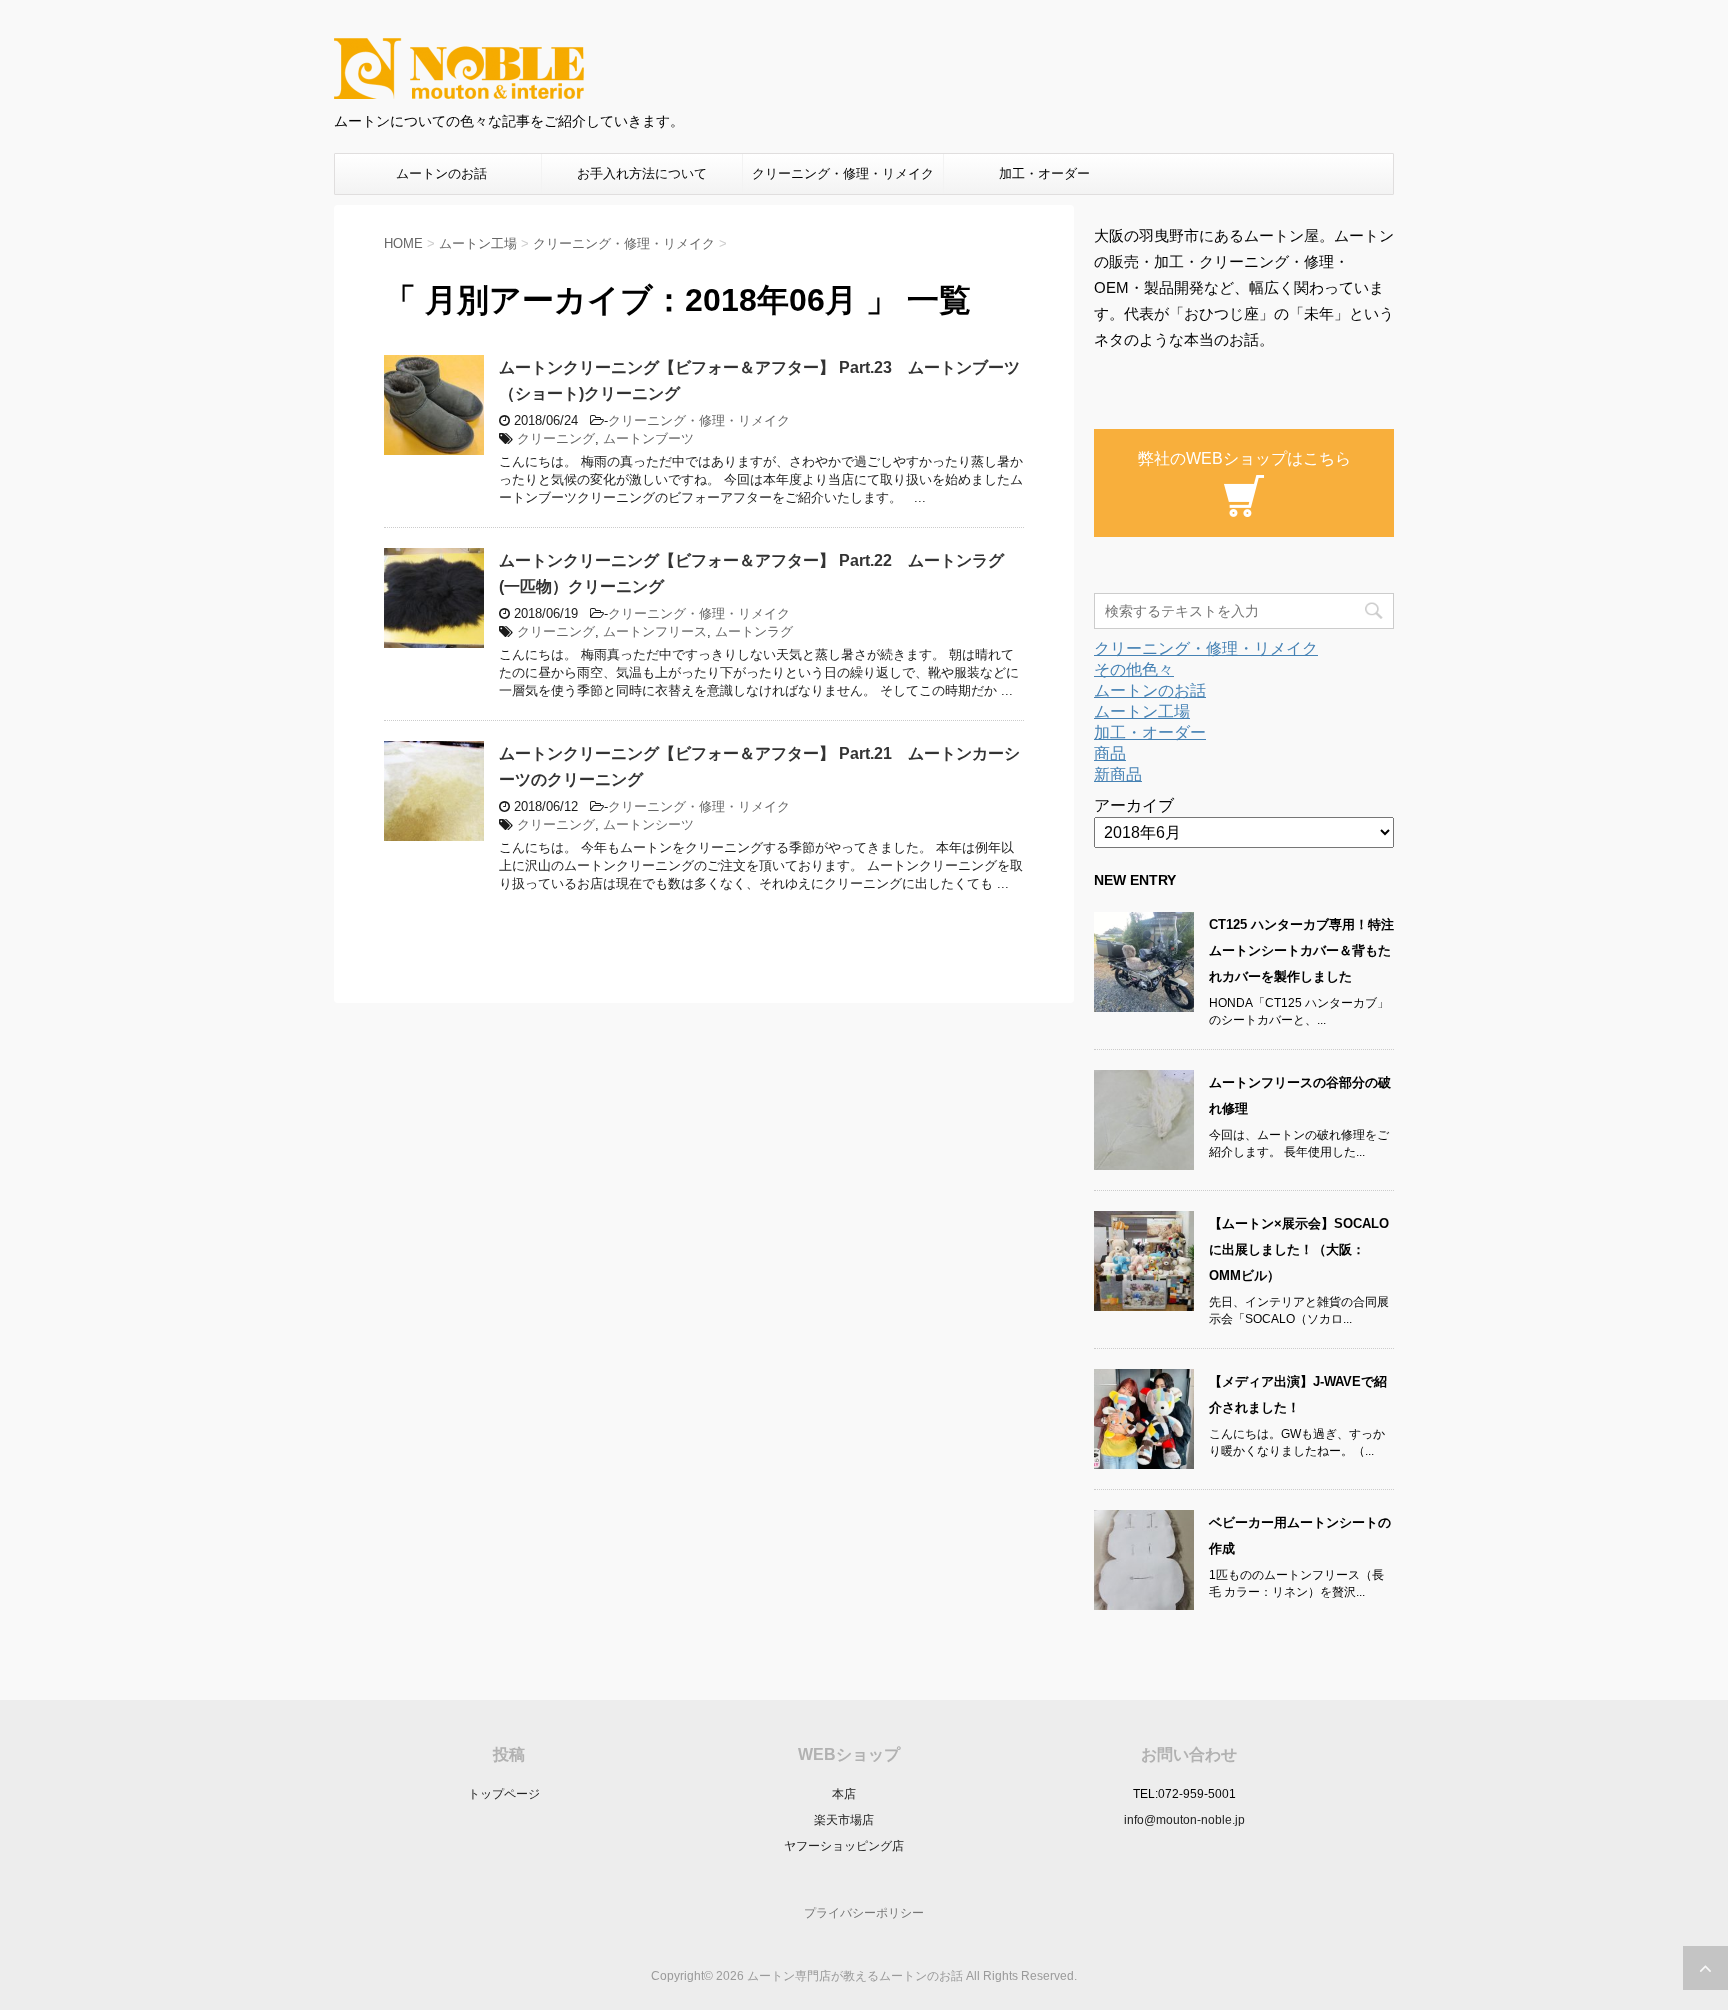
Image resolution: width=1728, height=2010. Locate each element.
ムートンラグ (754, 631)
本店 (844, 1794)
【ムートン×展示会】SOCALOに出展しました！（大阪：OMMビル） (1299, 1249)
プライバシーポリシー (864, 1913)
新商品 (1118, 774)
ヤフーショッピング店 (844, 1846)
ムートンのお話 (441, 173)
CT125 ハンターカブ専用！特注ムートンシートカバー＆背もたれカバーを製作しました (1301, 950)
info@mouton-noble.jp (1184, 1820)
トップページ (504, 1794)
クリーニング (556, 438)
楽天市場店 (844, 1820)
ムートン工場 (1142, 711)
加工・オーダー (1044, 173)
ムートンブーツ (648, 438)
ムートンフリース (655, 631)
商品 (1110, 753)
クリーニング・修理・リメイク (843, 173)
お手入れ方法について (642, 173)
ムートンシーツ (648, 824)
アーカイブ (1134, 805)
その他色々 (1134, 669)
